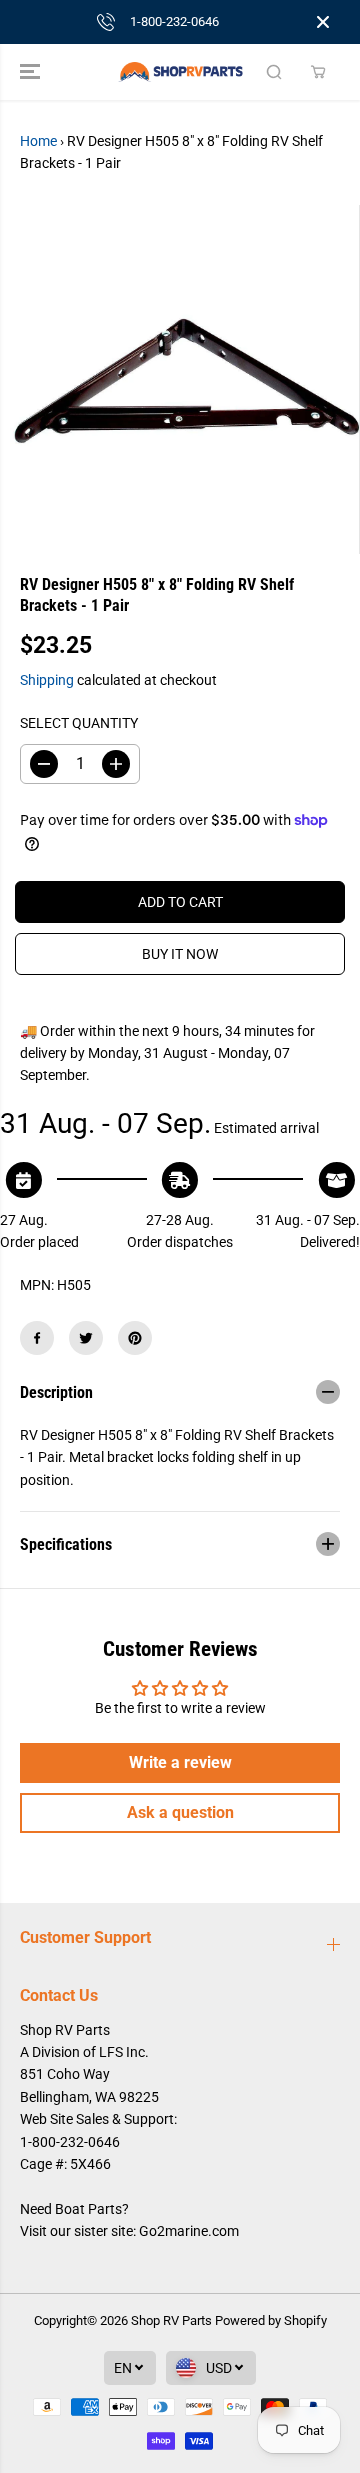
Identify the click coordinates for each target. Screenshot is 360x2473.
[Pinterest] (135, 1338)
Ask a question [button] (180, 1812)
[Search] (274, 72)
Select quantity (79, 723)
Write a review (180, 1762)
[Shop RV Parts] (180, 72)
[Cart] (318, 72)
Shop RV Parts (171, 2320)
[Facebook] (37, 1338)
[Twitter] (86, 1338)
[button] (32, 72)
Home (38, 141)
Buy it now (180, 954)
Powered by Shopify (271, 2320)
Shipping (47, 680)
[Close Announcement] (323, 22)
